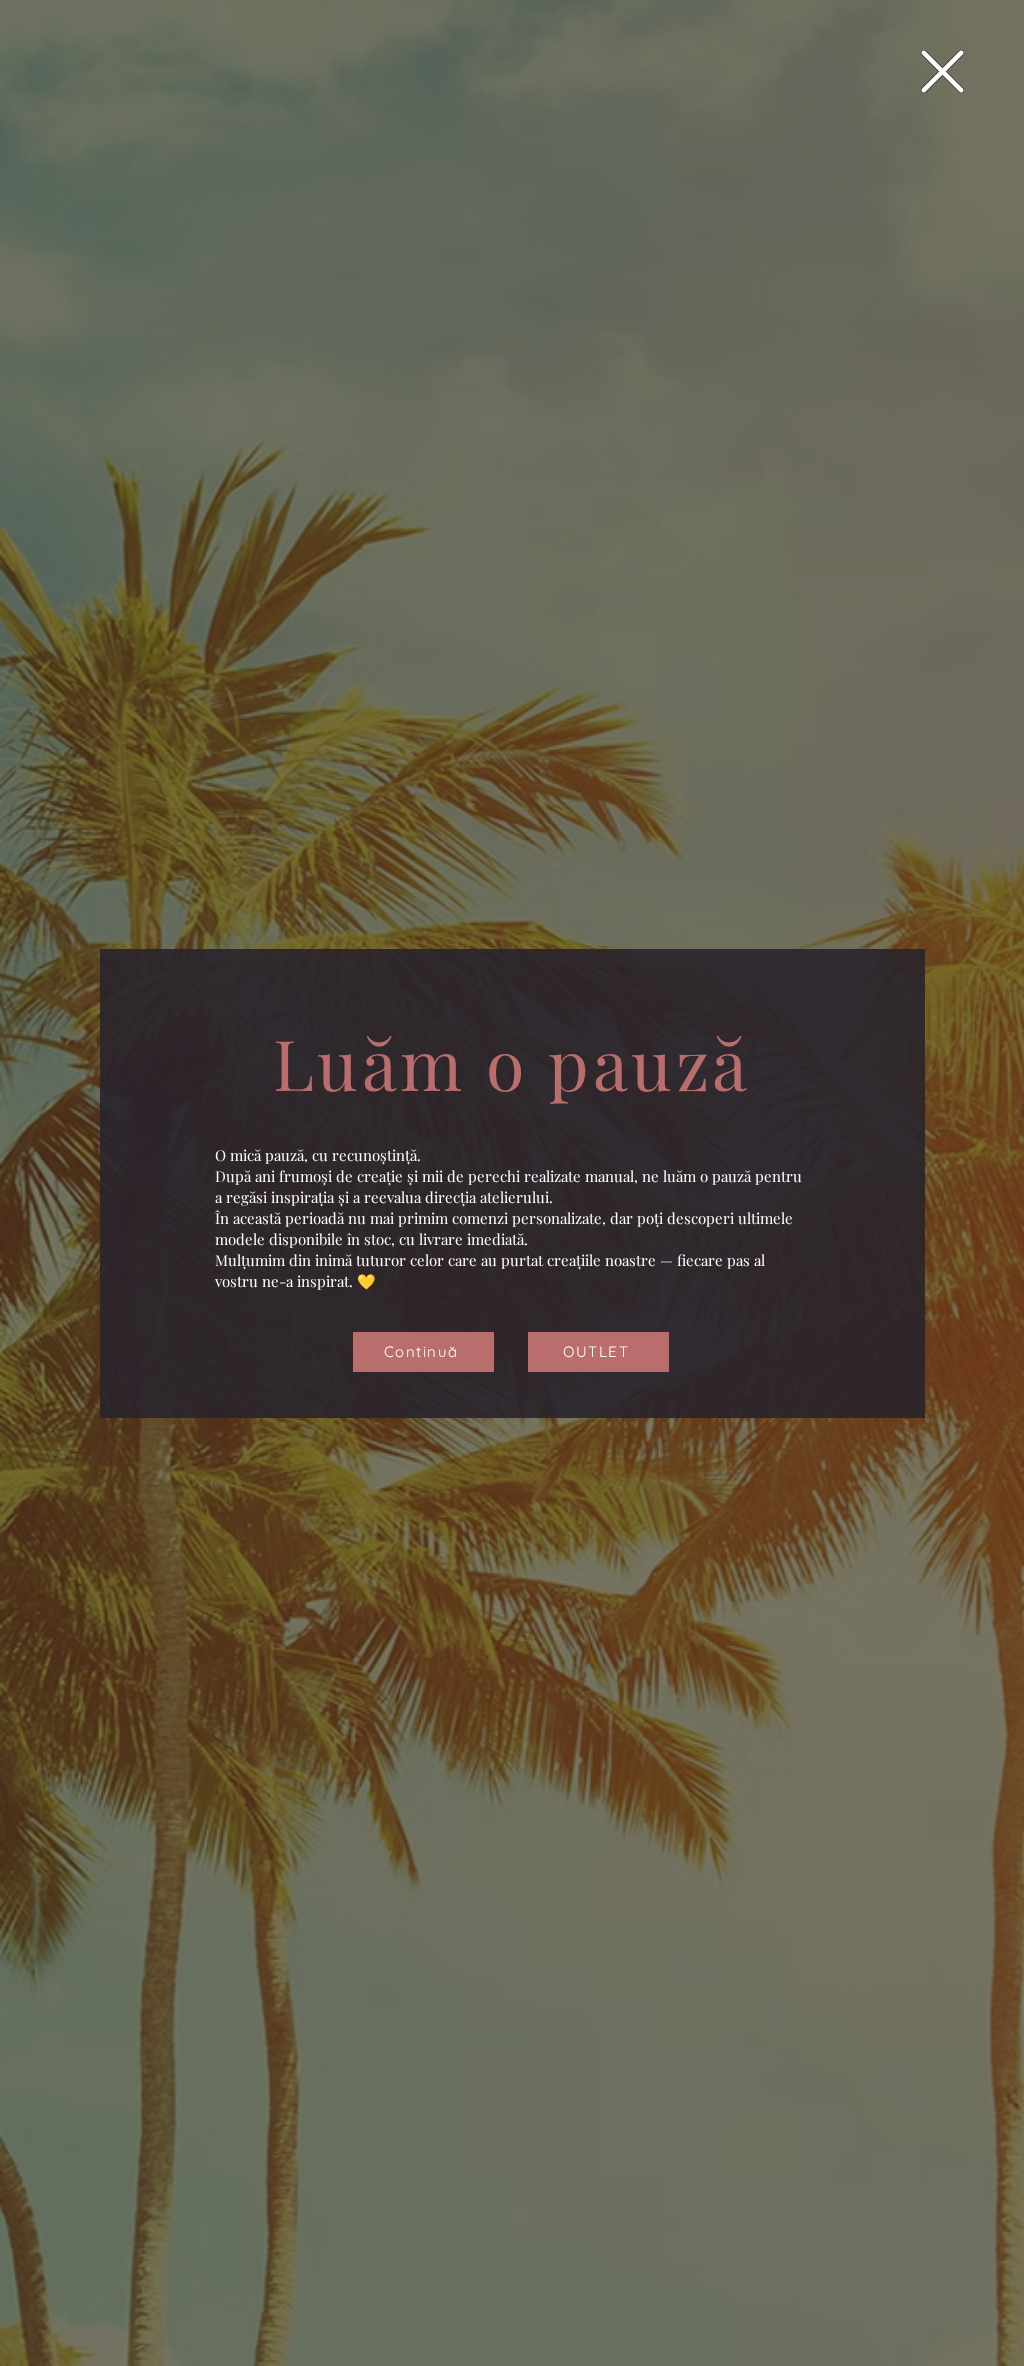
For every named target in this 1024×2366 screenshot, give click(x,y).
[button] (942, 71)
